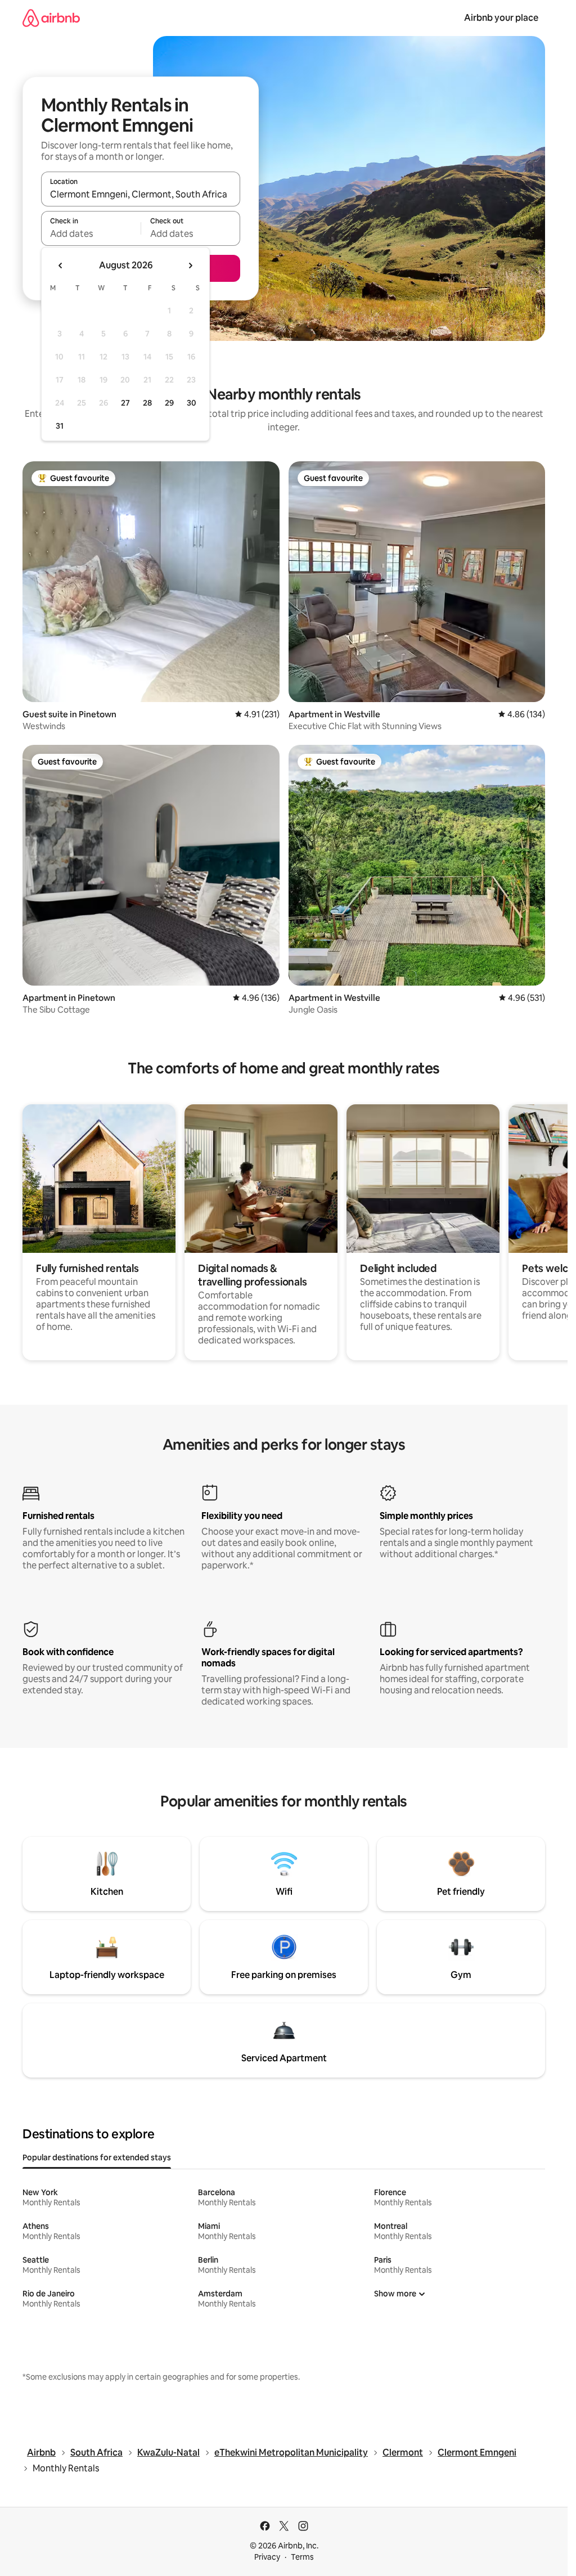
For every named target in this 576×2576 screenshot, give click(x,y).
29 (169, 403)
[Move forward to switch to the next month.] (190, 266)
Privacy (267, 2557)
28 (147, 403)
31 (60, 426)
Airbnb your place (501, 18)
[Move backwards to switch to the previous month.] (61, 266)
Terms (302, 2557)
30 (192, 403)
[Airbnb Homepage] (51, 18)
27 (125, 403)
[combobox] (141, 194)
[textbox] (91, 233)
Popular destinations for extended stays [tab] (97, 2157)
